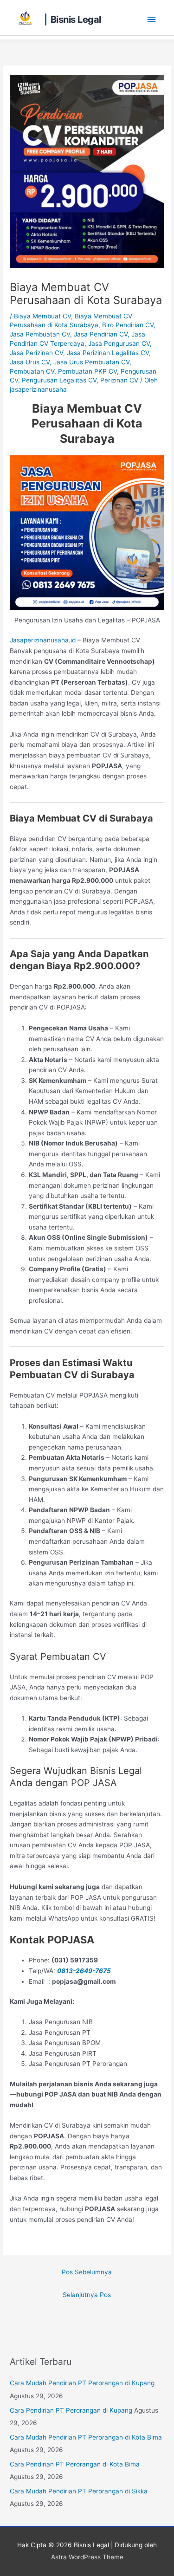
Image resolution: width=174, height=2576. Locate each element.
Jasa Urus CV (30, 362)
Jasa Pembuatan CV (40, 334)
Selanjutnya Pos (87, 2295)
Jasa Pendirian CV (101, 334)
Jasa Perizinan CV (36, 353)
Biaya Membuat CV (42, 316)
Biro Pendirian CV (128, 325)
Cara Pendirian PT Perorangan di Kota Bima (75, 2464)
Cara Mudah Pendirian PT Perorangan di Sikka (79, 2491)
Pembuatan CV (32, 371)
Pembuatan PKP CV (87, 371)
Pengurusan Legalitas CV (59, 380)
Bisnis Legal (76, 19)
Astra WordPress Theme (87, 2557)
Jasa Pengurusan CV (119, 343)
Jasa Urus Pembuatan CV (91, 362)
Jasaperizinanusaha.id (43, 640)
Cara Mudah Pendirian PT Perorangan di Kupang (82, 2383)
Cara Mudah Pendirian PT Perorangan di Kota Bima (86, 2437)
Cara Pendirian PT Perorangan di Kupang (71, 2410)
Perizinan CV (119, 380)
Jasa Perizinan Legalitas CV (108, 353)
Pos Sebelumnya (87, 2272)
